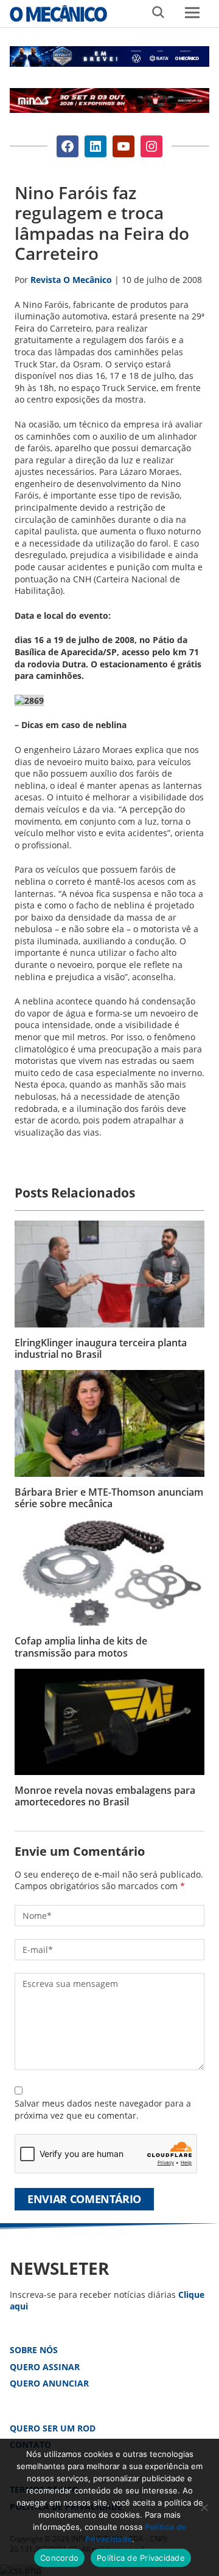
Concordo (59, 2558)
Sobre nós (34, 2350)
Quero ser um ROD (53, 2428)
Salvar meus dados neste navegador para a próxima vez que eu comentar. (103, 2109)
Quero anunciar (49, 2383)
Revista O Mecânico (58, 13)
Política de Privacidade (141, 2558)
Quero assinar (45, 2367)
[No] (204, 2507)
